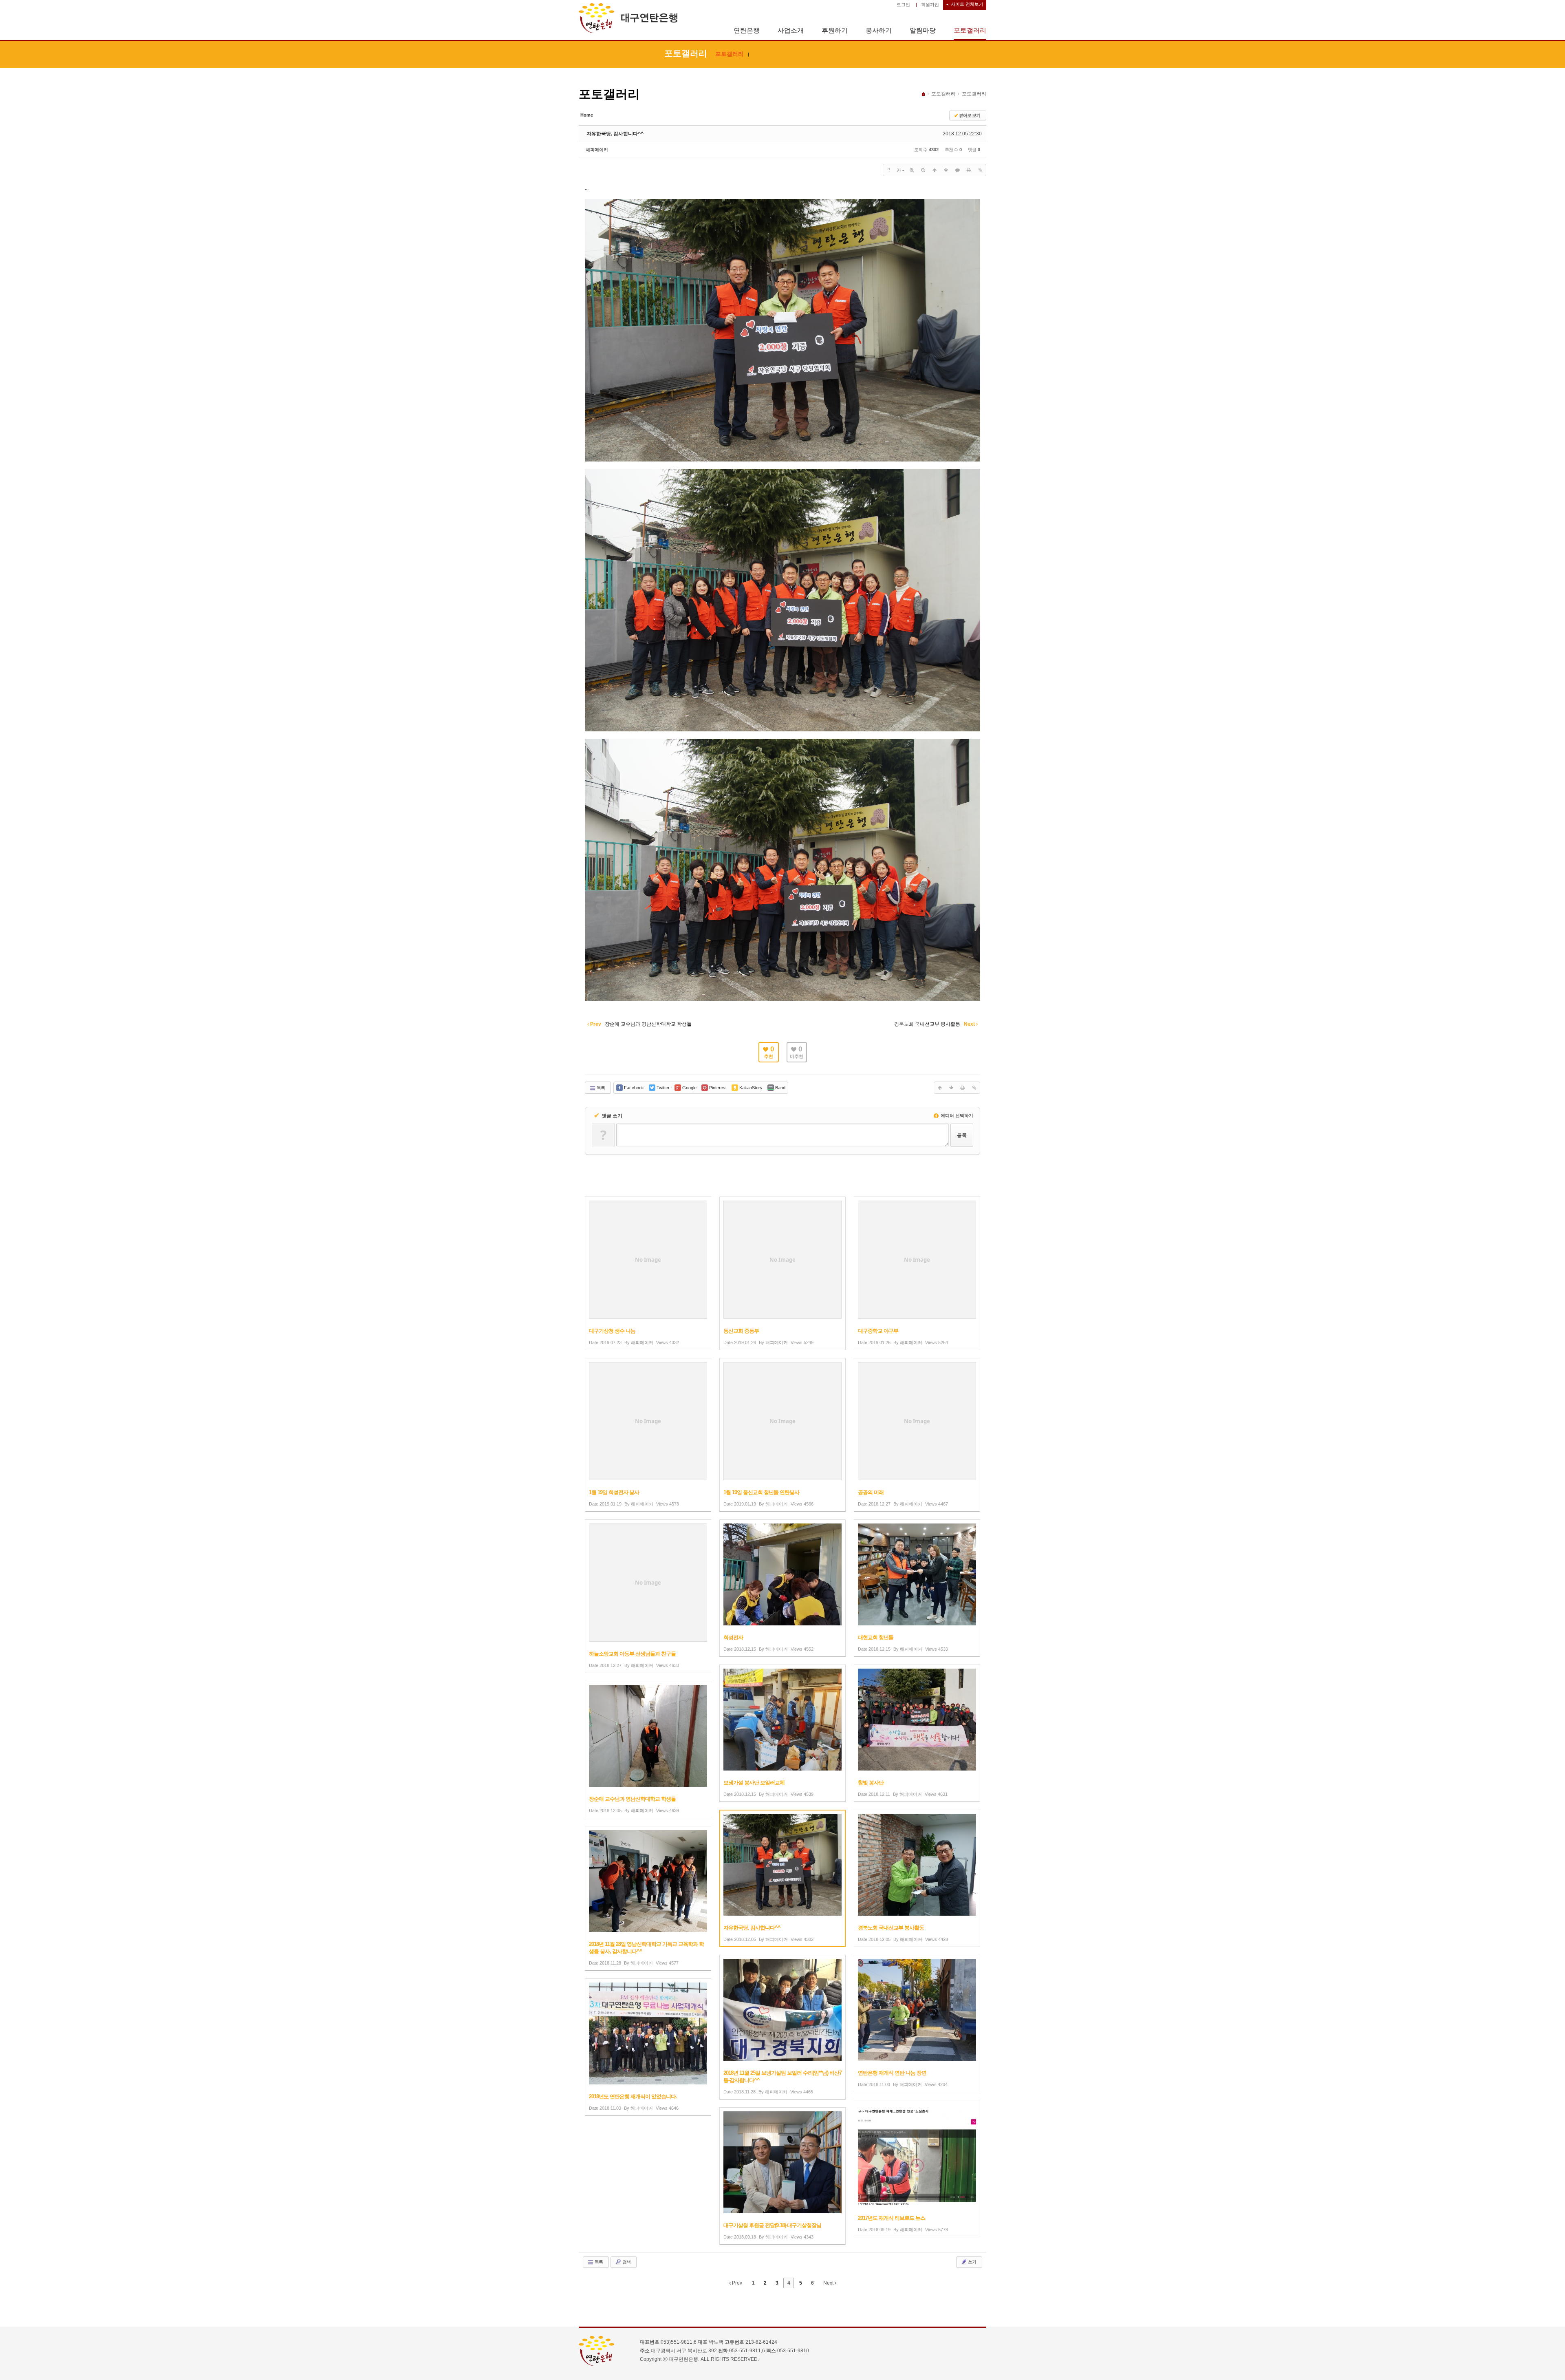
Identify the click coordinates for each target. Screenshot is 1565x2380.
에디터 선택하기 (956, 1115)
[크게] (912, 170)
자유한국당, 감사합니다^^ (615, 134)
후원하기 (835, 30)
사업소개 (791, 30)
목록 (600, 1088)
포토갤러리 (970, 30)
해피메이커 (597, 150)
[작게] (923, 170)
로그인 (903, 4)
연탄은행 (747, 30)
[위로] (935, 170)
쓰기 (972, 2262)
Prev (736, 2283)
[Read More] (648, 1273)
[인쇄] (969, 170)
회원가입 (930, 4)
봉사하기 (879, 30)
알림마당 (923, 30)
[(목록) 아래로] (946, 170)
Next (829, 2283)
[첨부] (980, 170)
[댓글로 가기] (957, 170)
